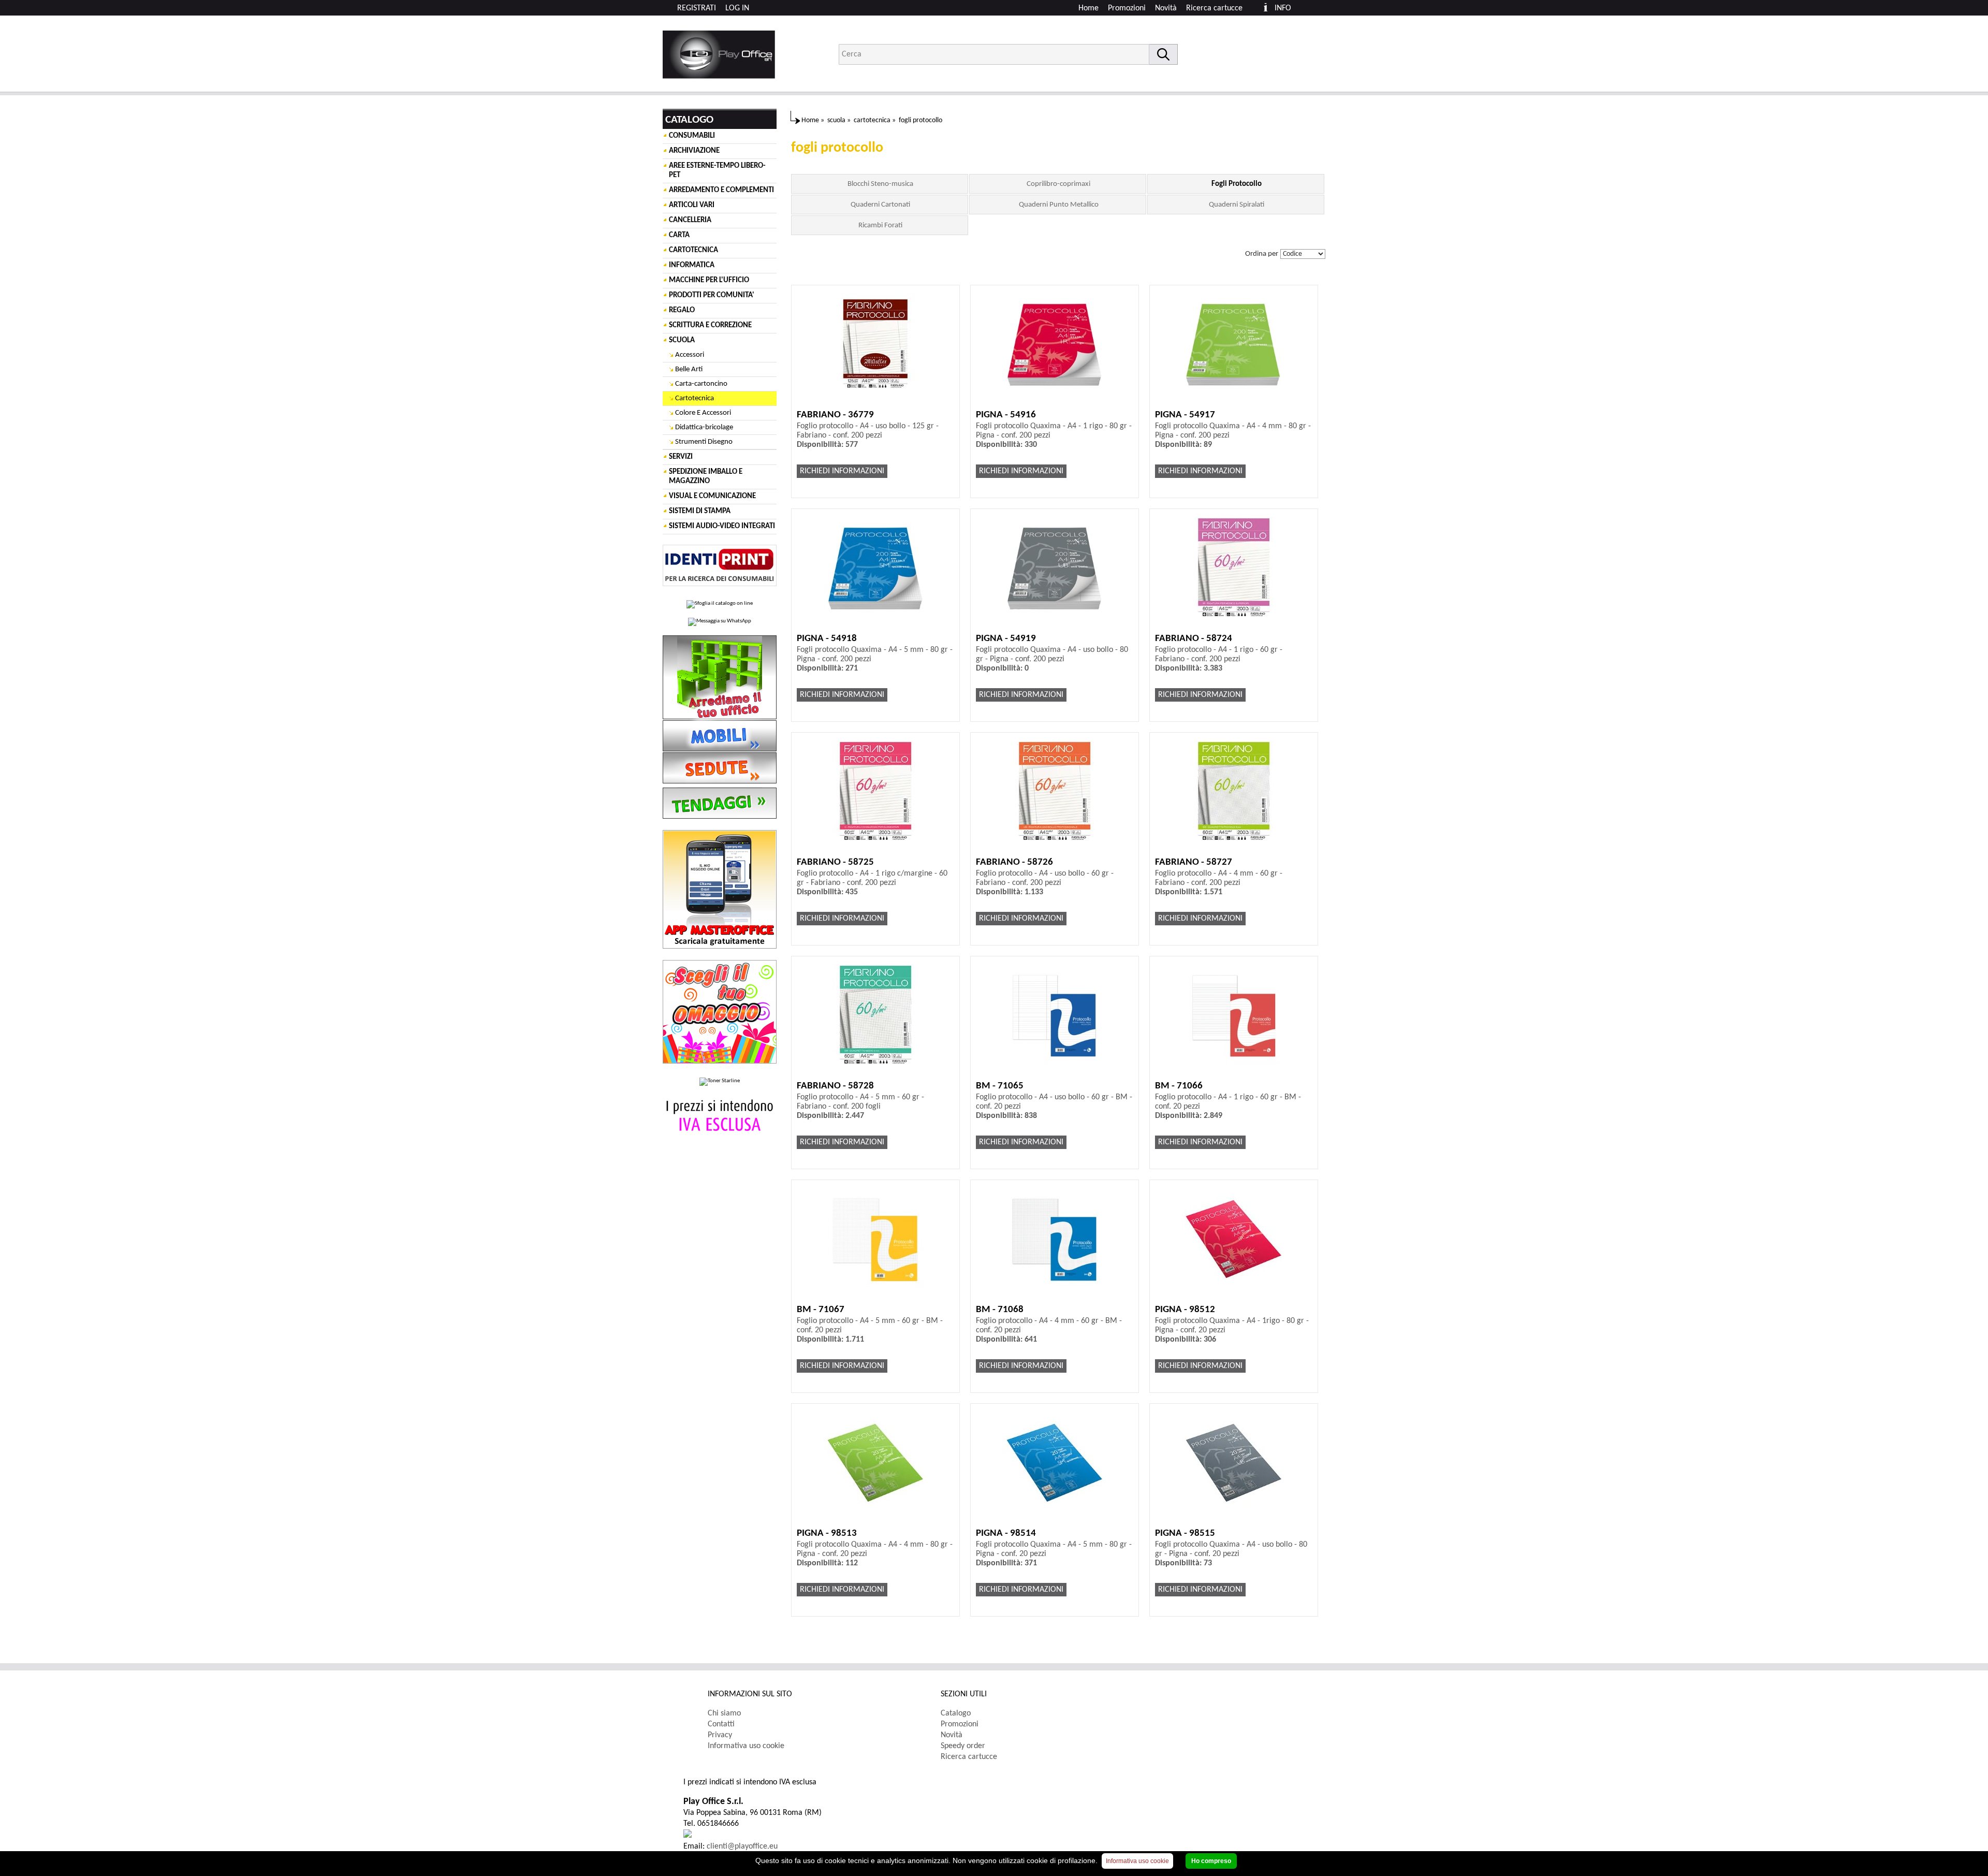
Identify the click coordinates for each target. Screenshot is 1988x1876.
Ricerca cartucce (1214, 8)
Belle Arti (689, 369)
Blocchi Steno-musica (880, 184)
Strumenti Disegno (704, 442)
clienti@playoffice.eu (742, 1846)
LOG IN (737, 8)
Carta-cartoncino (701, 384)
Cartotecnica (695, 398)
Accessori (690, 355)
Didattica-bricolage (704, 427)
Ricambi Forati (880, 226)
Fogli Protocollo (1237, 184)
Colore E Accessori (703, 413)
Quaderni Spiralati (1237, 205)
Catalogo (956, 1713)
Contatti (721, 1724)
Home (1088, 8)
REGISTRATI (697, 8)
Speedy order (963, 1746)
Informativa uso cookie (746, 1746)
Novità (1166, 8)
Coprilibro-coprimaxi (1058, 184)
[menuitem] (1219, 8)
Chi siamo (724, 1713)
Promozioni (1127, 8)
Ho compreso (1211, 1861)
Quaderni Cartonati (880, 205)
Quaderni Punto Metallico (1059, 205)
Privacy (720, 1735)
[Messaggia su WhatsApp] (720, 622)
